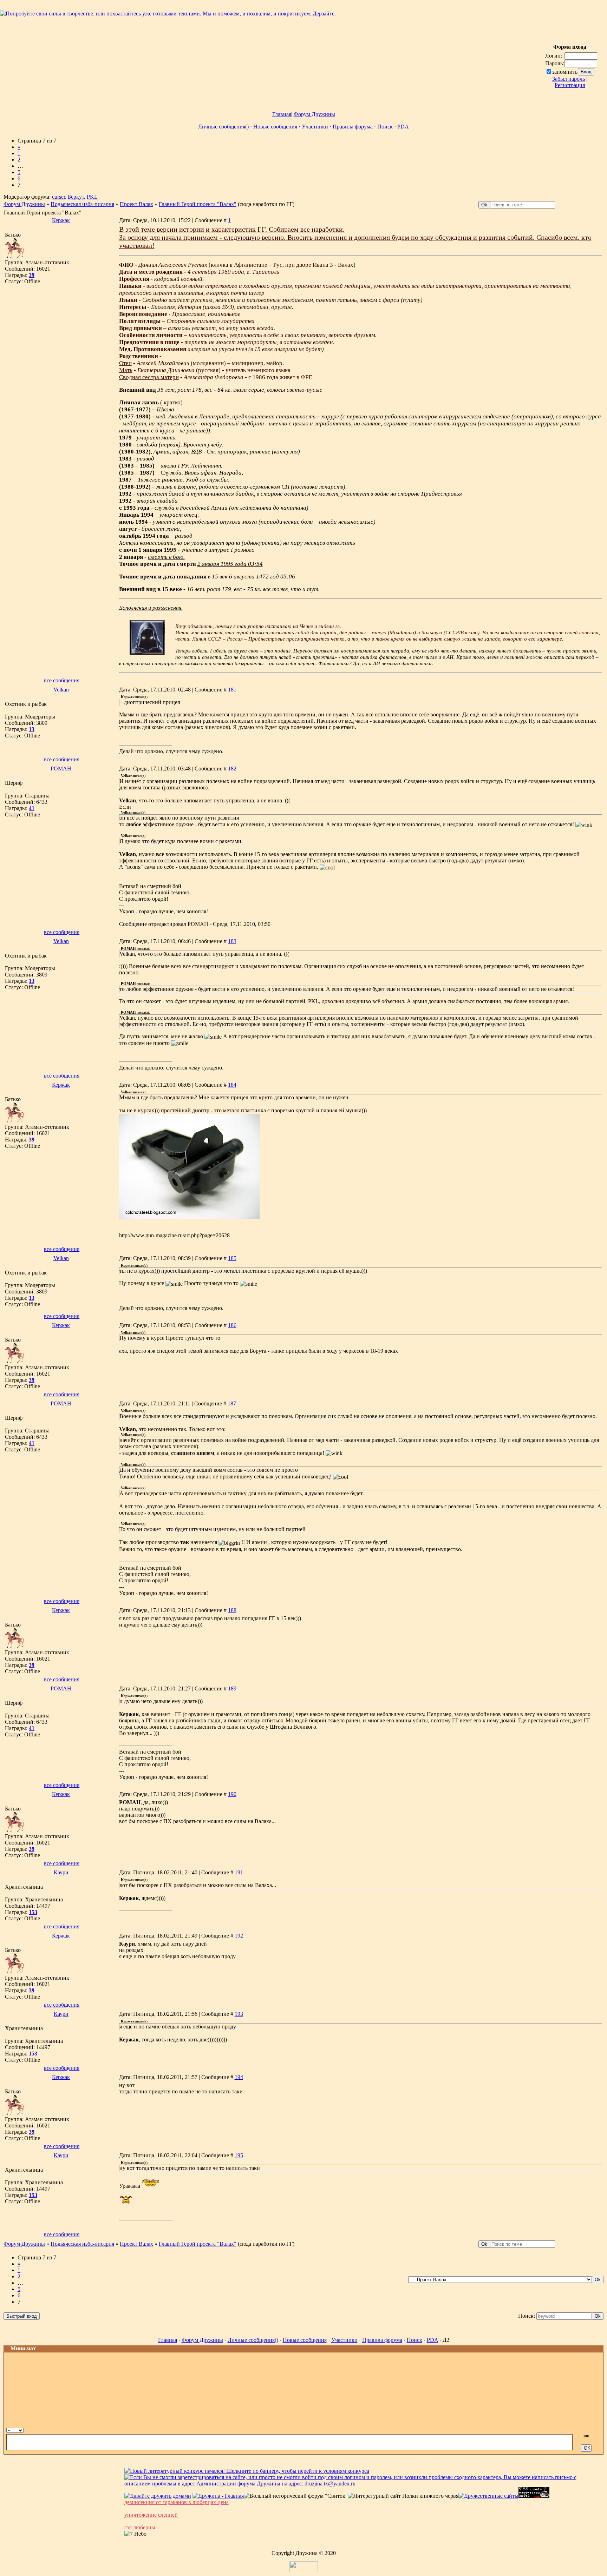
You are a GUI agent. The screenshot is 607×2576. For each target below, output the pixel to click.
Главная (282, 114)
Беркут (76, 197)
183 (232, 941)
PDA (403, 127)
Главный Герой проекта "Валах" (198, 204)
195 (239, 2155)
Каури (61, 1872)
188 (232, 1610)
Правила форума (353, 127)
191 (239, 1872)
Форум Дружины (314, 114)
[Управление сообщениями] (598, 2429)
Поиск (385, 127)
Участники (315, 127)
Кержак (61, 220)
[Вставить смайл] (590, 2429)
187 (232, 1403)
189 (232, 1688)
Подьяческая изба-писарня (82, 204)
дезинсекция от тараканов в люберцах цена (177, 2502)
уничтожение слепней (151, 2515)
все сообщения (62, 680)
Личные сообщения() (223, 127)
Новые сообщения (275, 127)
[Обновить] (583, 2429)
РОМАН (61, 769)
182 (232, 769)
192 (239, 1936)
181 (232, 690)
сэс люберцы (140, 2527)
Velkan (61, 690)
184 (232, 1085)
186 (232, 1325)
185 (232, 1258)
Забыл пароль (569, 79)
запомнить (565, 72)
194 (239, 2077)
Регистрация (570, 85)
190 (232, 1794)
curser (58, 197)
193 (239, 2014)
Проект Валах (136, 204)
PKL (92, 197)
